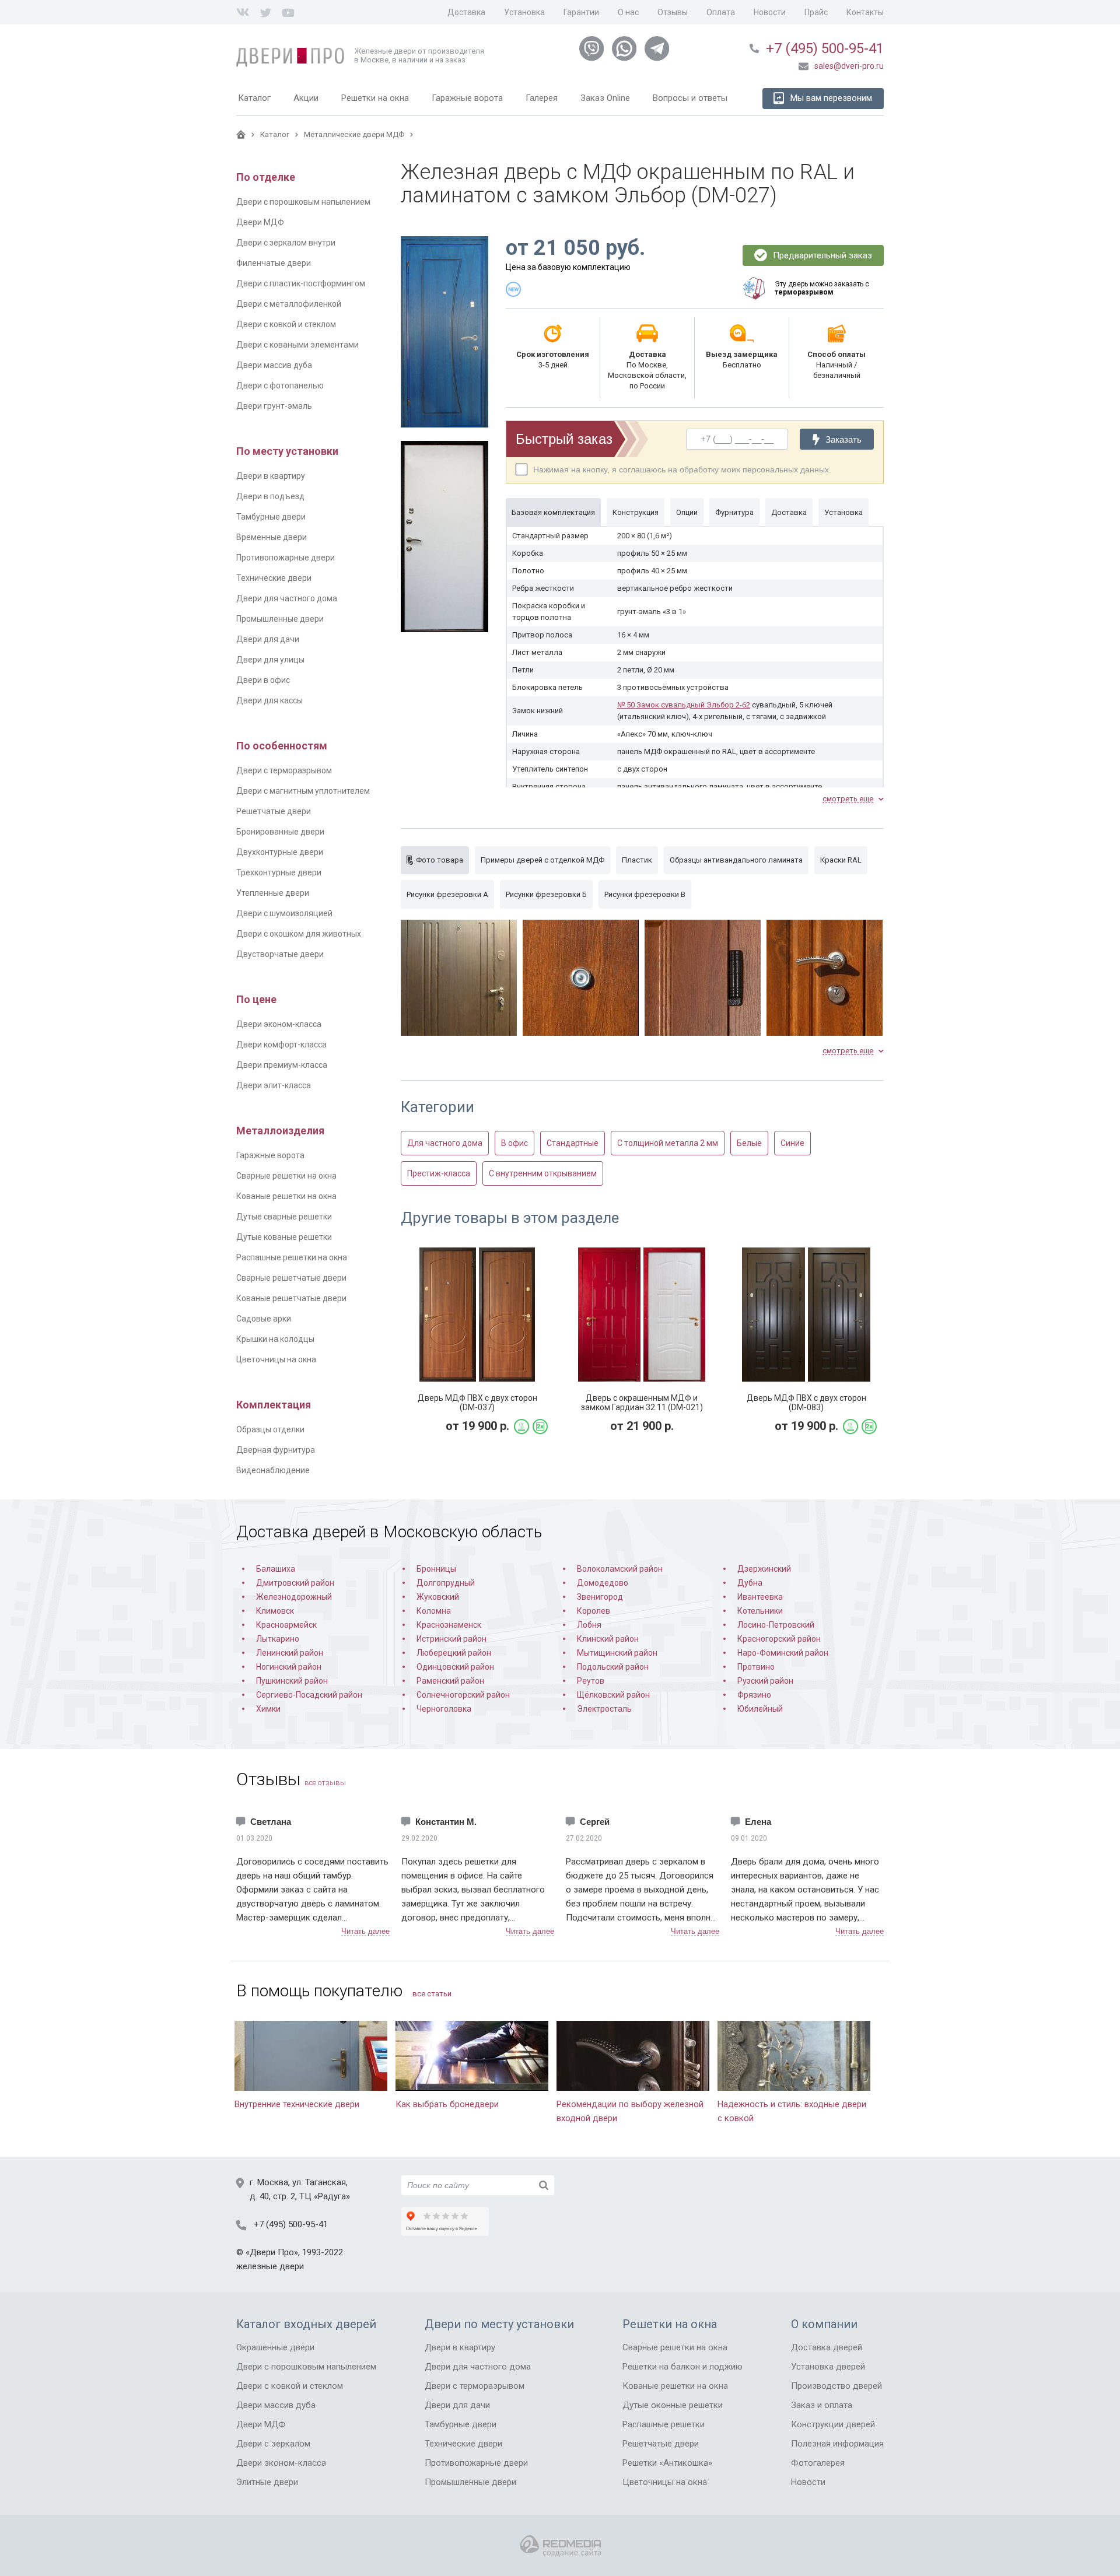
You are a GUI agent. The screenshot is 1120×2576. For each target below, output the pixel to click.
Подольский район (613, 1667)
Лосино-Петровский (776, 1625)
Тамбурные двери (271, 517)
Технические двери (274, 578)
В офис (514, 1143)
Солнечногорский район (463, 1695)
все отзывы (325, 1783)
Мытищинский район (617, 1653)
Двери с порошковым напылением (303, 202)
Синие (792, 1143)
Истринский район (452, 1639)
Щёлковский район (613, 1695)
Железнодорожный (294, 1597)
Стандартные (573, 1143)
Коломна (434, 1611)
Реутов (591, 1681)
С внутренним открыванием (543, 1173)
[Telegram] (657, 49)
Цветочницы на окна (276, 1359)
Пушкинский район (292, 1681)
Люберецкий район (454, 1653)
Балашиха (276, 1569)
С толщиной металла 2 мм (668, 1143)
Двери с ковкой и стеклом (286, 324)
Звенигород (600, 1597)
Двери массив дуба (274, 365)
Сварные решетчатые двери (291, 1278)
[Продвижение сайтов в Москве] (560, 2546)
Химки (268, 1709)
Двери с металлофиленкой (289, 304)
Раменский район (450, 1681)
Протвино (756, 1667)
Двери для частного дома (287, 598)
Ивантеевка (760, 1597)
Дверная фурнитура (276, 1450)
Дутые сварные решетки (284, 1217)
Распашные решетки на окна (292, 1257)
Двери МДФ (260, 222)
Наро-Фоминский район (783, 1653)
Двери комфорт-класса (281, 1045)
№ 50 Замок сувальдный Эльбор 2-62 (684, 705)
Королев (594, 1611)
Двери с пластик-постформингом (301, 283)
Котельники (760, 1611)
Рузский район (765, 1681)
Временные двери (272, 537)
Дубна (750, 1583)
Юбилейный (760, 1709)
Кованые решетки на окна (286, 1196)
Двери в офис (263, 680)
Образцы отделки (270, 1429)
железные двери (270, 2266)
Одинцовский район (455, 1667)
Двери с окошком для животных (299, 934)
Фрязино (754, 1695)
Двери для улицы (270, 660)
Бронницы (436, 1569)
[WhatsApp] (624, 49)
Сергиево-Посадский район (309, 1695)
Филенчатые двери (274, 263)
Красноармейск (286, 1625)
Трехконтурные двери (279, 872)
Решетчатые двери (274, 811)
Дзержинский (764, 1569)
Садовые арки (264, 1319)
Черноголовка (444, 1709)
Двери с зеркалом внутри (286, 243)
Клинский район (608, 1639)
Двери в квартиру (271, 476)
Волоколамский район (620, 1569)
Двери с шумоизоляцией (284, 913)
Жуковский (438, 1597)
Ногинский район (289, 1667)
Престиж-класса (439, 1173)
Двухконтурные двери (280, 852)
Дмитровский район (295, 1583)
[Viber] (591, 49)
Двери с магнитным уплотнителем (303, 791)
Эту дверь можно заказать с (822, 288)
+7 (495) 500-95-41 (825, 48)
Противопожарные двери (286, 558)
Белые (749, 1143)
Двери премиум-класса (282, 1065)
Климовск (275, 1611)
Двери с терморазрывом (284, 770)
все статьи (432, 1994)
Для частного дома (445, 1143)
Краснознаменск (449, 1625)
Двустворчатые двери (280, 954)
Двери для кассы (269, 700)
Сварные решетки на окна (286, 1176)
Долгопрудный (446, 1583)
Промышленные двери (280, 619)
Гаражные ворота (270, 1155)
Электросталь (604, 1709)
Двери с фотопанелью (280, 385)
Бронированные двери (280, 832)
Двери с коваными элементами (297, 345)
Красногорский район (779, 1639)
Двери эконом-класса (279, 1024)
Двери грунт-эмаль (274, 406)
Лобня (589, 1625)
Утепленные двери (273, 893)
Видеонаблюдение (273, 1470)
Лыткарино (278, 1639)
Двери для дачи (268, 639)
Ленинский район (290, 1653)
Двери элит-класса (274, 1085)
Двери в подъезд (270, 496)
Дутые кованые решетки (284, 1237)
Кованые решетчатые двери (291, 1298)
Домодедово (603, 1583)
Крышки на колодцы (275, 1339)
